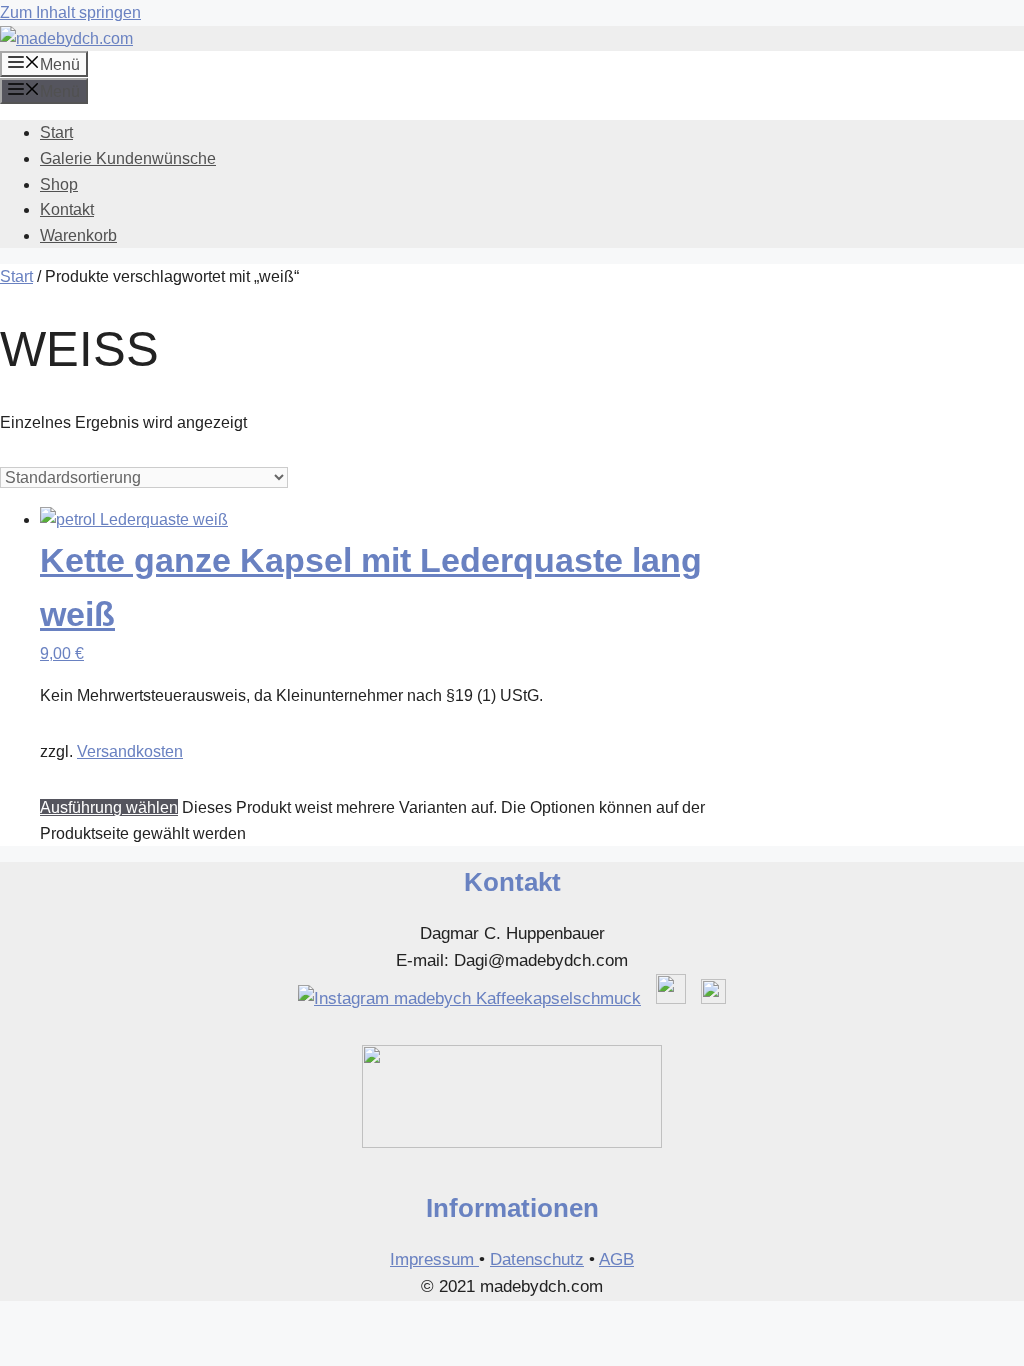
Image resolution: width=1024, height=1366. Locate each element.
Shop (59, 184)
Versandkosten (130, 751)
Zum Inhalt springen (70, 12)
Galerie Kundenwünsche (128, 158)
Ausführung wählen (109, 807)
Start (56, 132)
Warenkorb (78, 235)
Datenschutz (537, 1259)
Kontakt (67, 209)
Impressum (434, 1259)
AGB (616, 1259)
